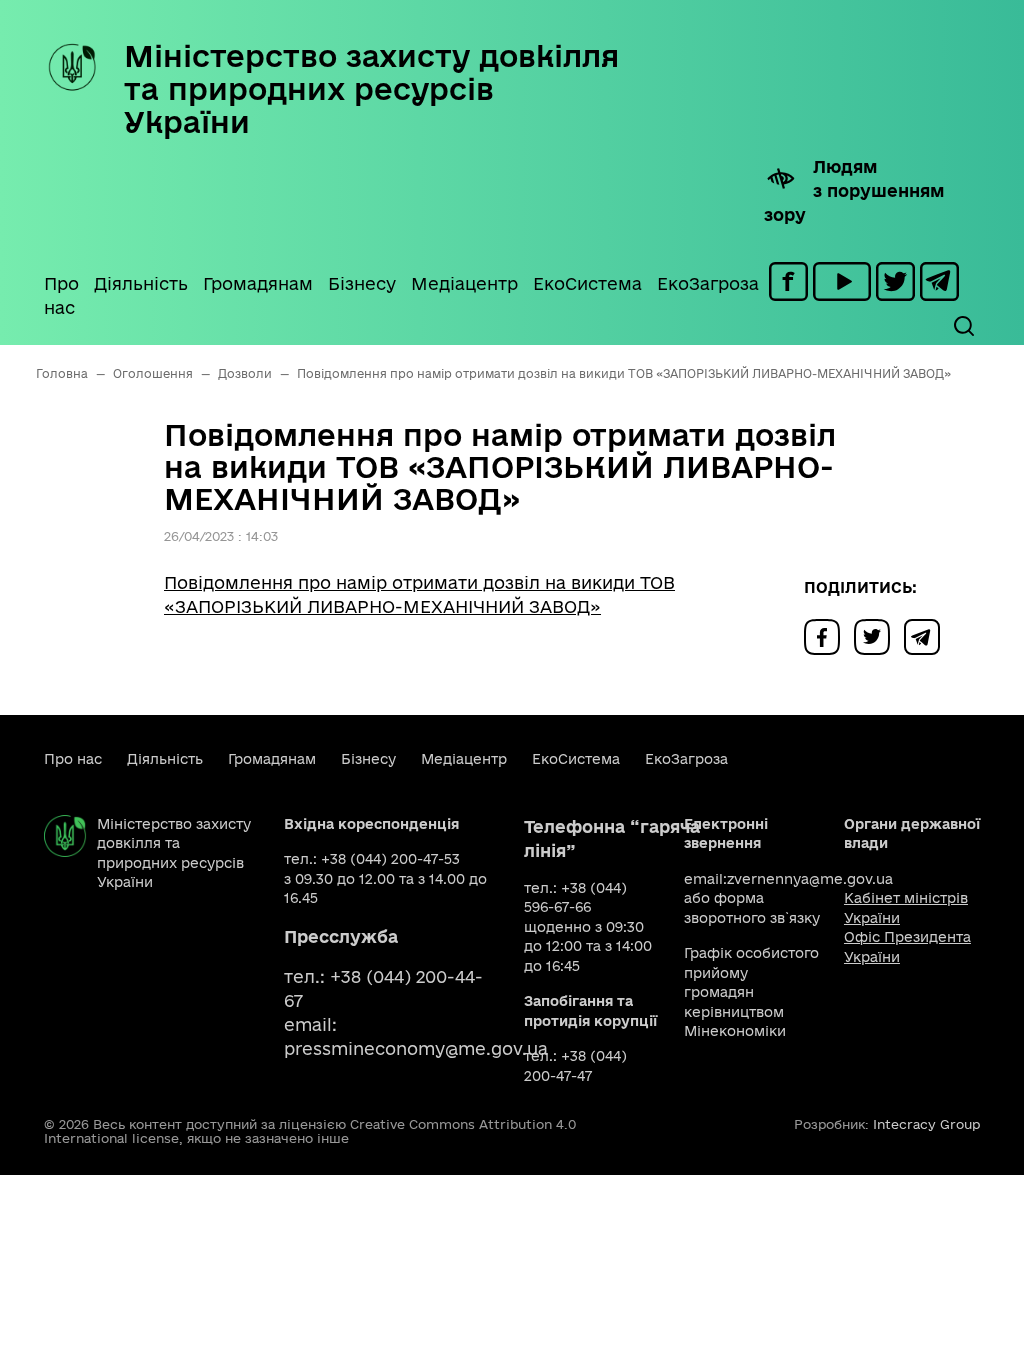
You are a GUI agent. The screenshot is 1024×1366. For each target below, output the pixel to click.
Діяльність (141, 283)
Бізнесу (362, 283)
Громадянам (258, 283)
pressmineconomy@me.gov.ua (416, 1048)
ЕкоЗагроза (708, 283)
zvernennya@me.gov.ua (810, 879)
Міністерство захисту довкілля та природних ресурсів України (371, 88)
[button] (963, 326)
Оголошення (153, 373)
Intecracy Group (926, 1124)
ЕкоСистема (587, 283)
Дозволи (245, 373)
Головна (62, 373)
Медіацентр (464, 283)
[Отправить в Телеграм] (927, 635)
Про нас (61, 295)
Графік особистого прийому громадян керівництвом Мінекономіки (751, 992)
